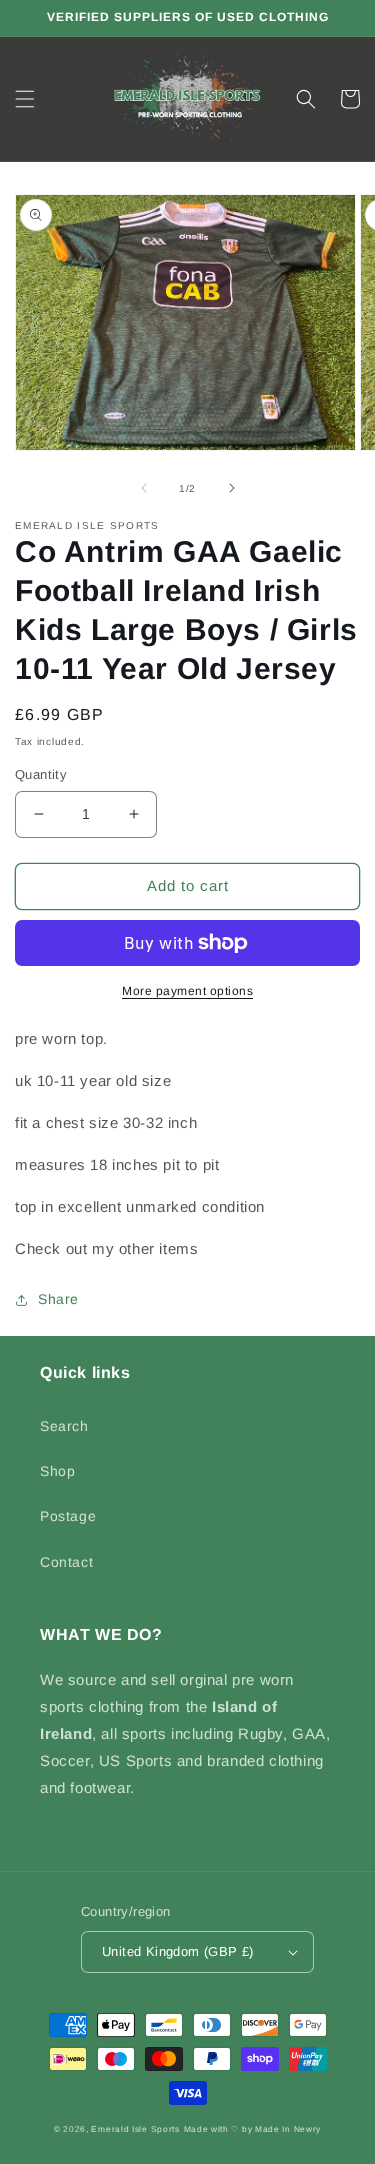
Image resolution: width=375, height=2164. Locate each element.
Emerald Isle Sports (135, 2129)
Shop (57, 1471)
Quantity (41, 774)
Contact (66, 1562)
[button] (25, 99)
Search (64, 1426)
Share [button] (58, 1299)
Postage (68, 1516)
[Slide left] (144, 488)
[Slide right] (232, 488)
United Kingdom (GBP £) (178, 1951)
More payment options (187, 991)
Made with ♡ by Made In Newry (253, 2129)
